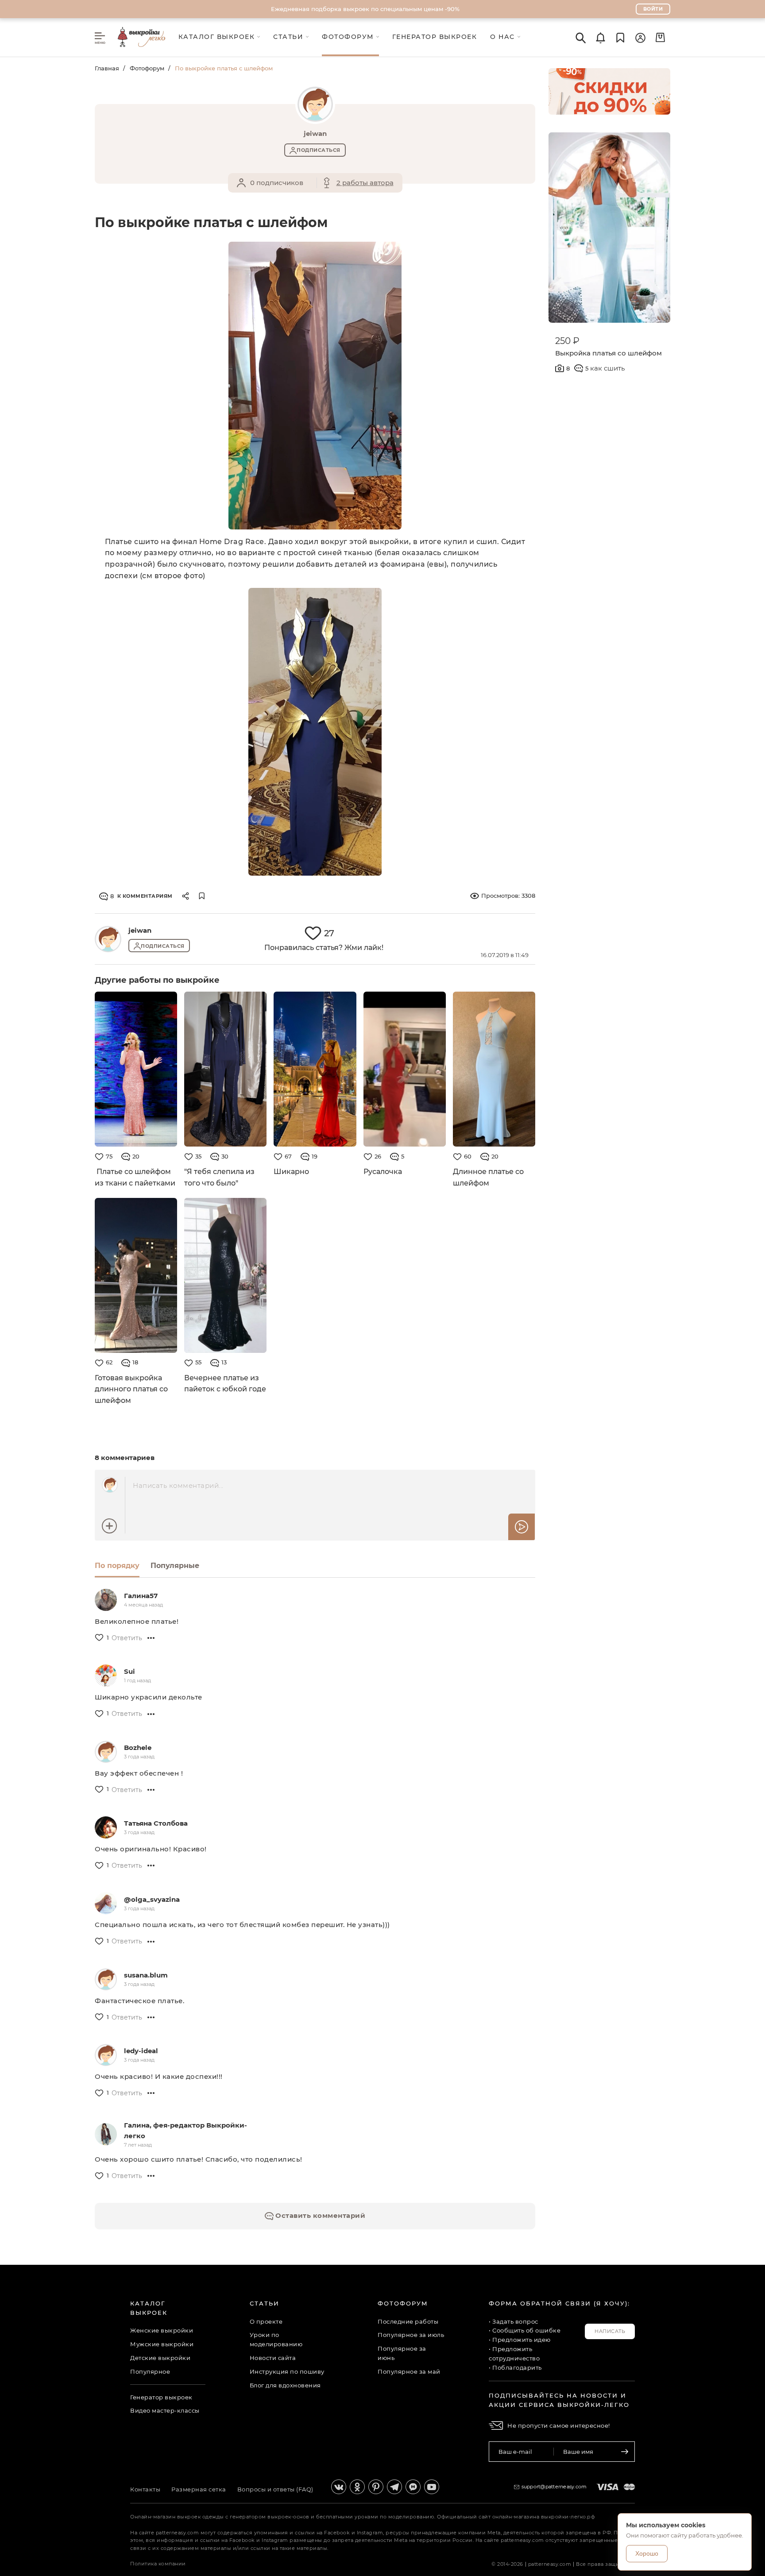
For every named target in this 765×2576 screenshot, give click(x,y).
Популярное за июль (411, 2335)
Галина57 (141, 1596)
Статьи (265, 2303)
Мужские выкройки (162, 2344)
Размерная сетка (199, 2489)
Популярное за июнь (402, 2353)
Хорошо (647, 2553)
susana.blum (146, 1975)
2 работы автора (365, 183)
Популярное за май (409, 2371)
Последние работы (408, 2321)
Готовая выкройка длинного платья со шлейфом (131, 1389)
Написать (610, 2331)
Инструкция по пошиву (287, 2371)
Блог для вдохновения (285, 2385)
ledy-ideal (141, 2051)
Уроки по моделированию (276, 2339)
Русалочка (383, 1172)
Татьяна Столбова (156, 1823)
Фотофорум (147, 68)
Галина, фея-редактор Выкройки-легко (185, 2130)
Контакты (145, 2489)
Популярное (150, 2371)
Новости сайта (273, 2358)
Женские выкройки (162, 2330)
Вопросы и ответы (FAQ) (275, 2489)
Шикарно (291, 1172)
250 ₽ (567, 341)
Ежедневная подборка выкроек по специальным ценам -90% (365, 9)
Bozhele (138, 1748)
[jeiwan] (108, 939)
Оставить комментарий (320, 2215)
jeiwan (140, 930)
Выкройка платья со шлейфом (609, 353)
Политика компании (158, 2564)
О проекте (266, 2321)
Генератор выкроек (161, 2397)
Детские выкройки (160, 2358)
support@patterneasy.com (554, 2487)
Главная (107, 68)
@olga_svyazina (152, 1899)
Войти (653, 9)
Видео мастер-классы (165, 2410)
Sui (129, 1671)
